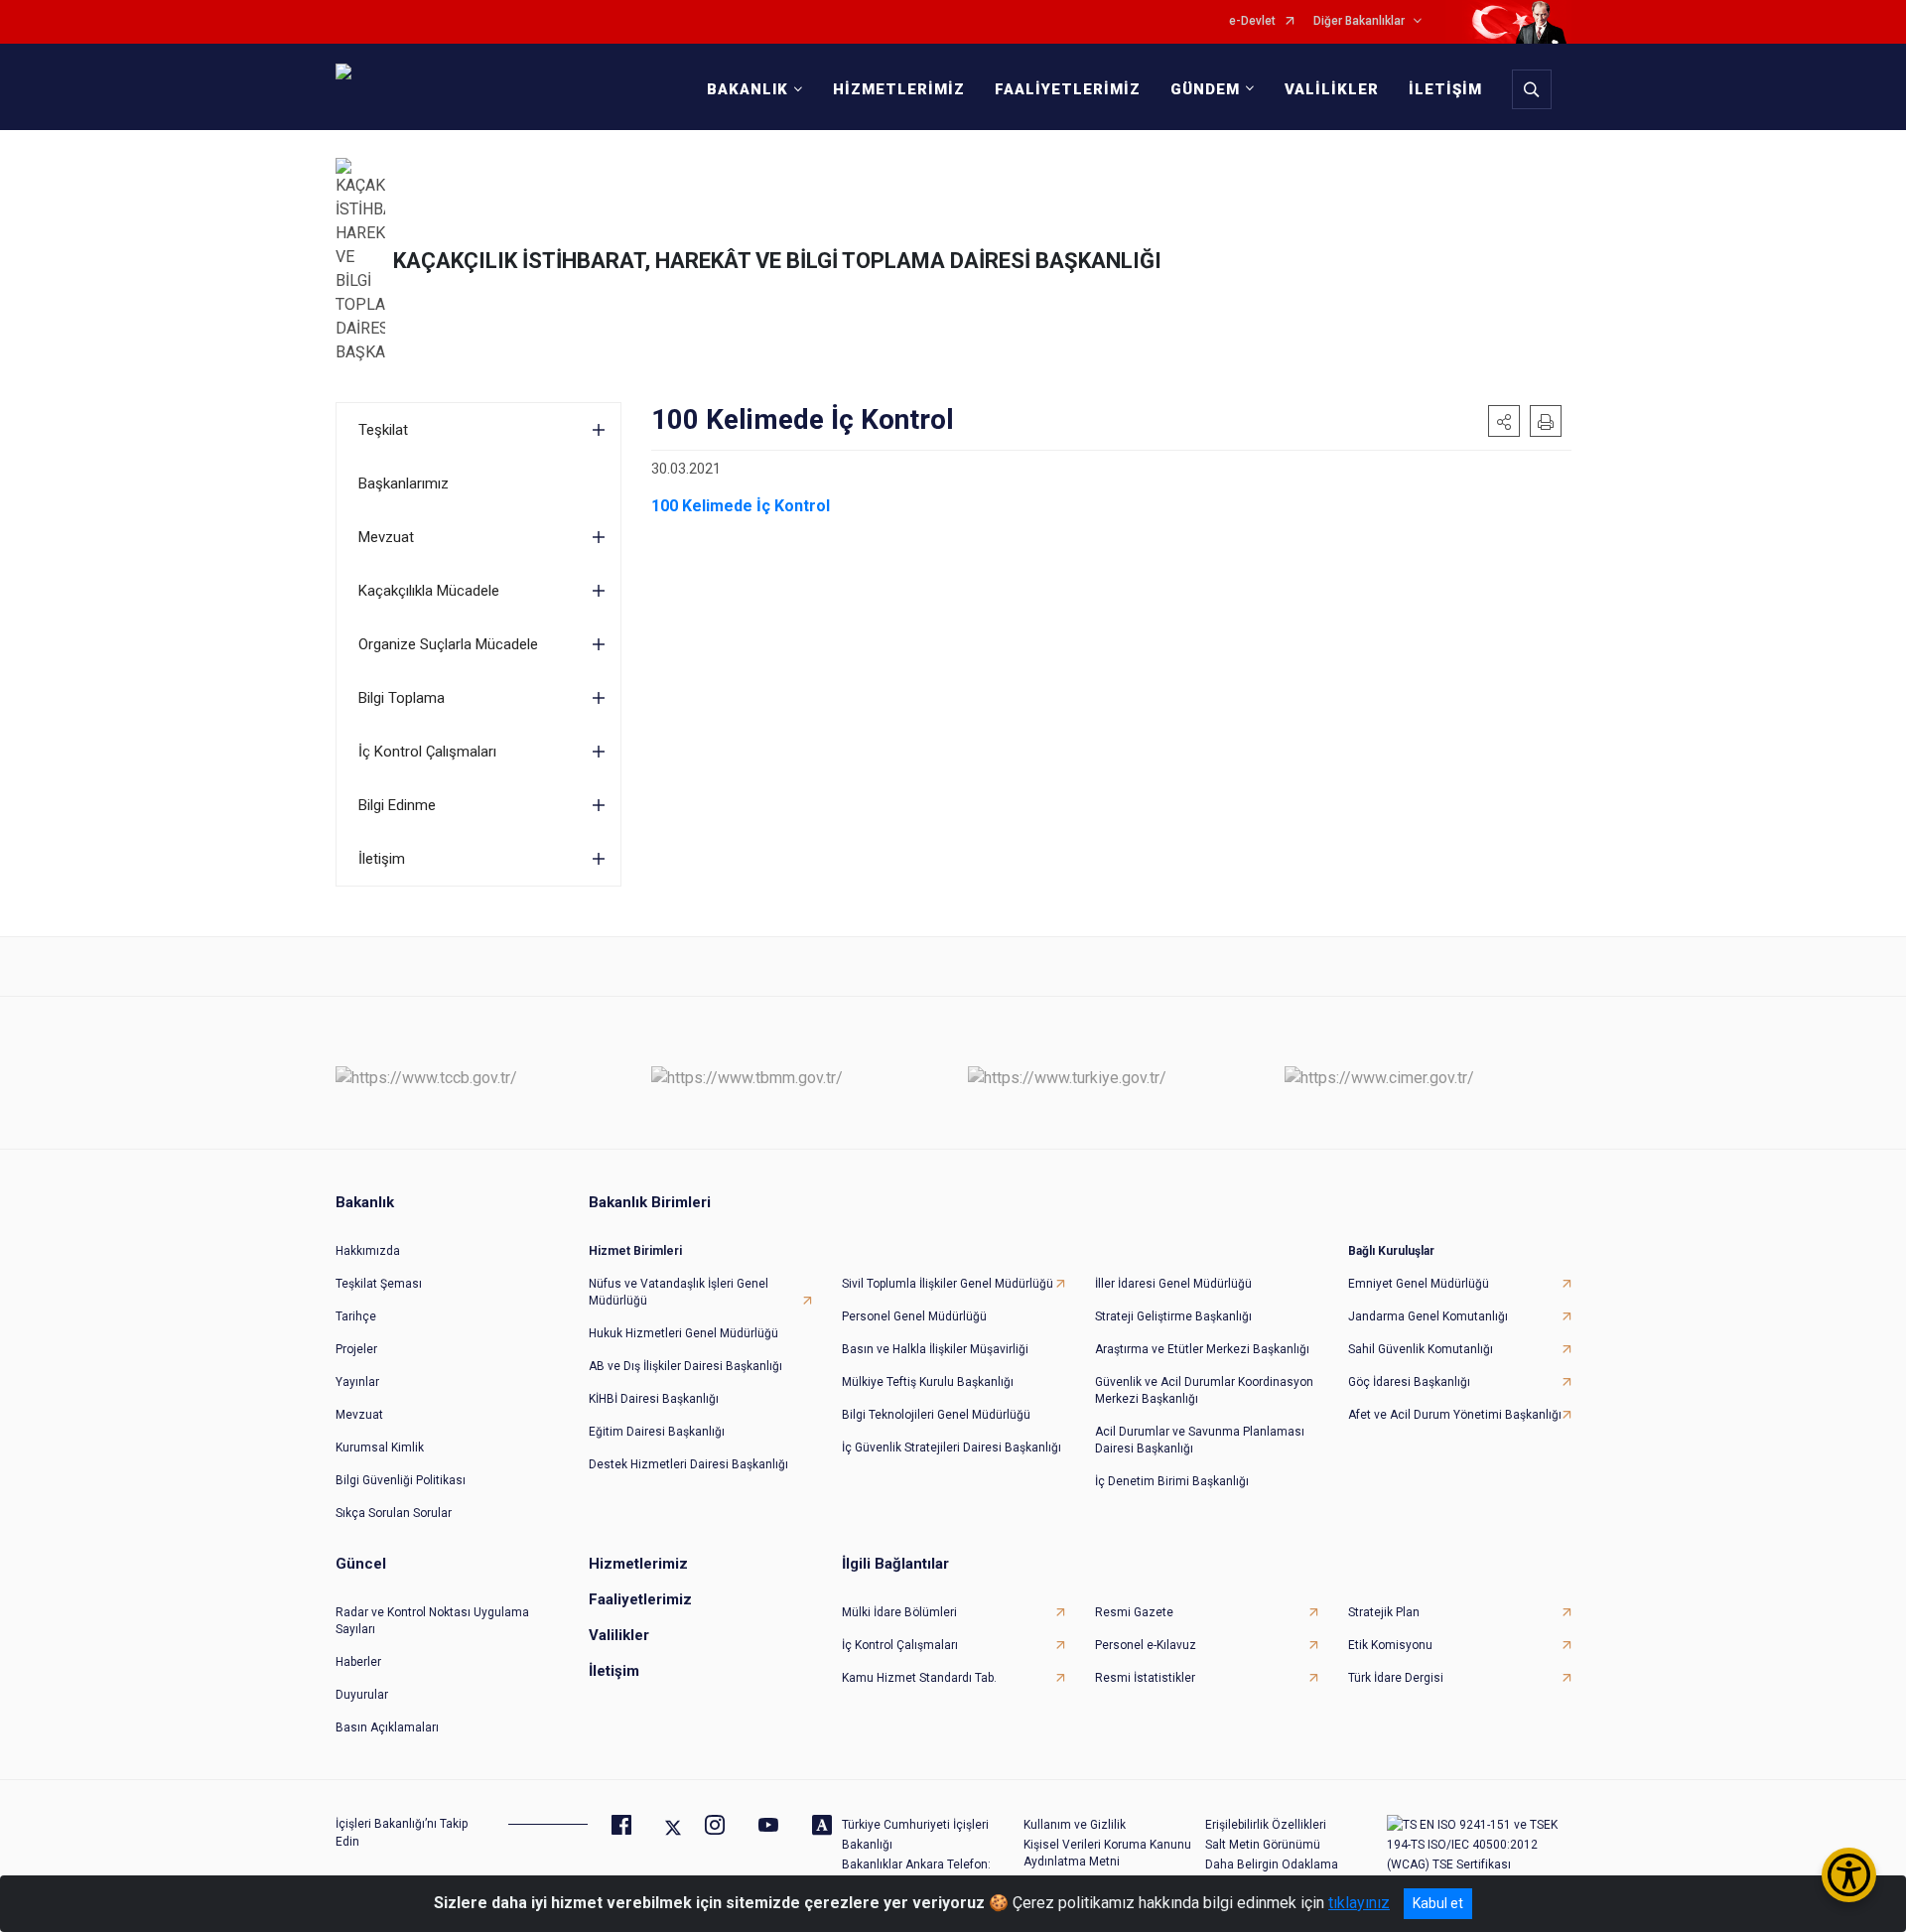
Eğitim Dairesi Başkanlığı (657, 1432)
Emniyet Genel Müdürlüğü (1419, 1284)
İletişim (382, 859)
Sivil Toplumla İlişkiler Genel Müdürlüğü (948, 1284)
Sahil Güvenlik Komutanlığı (1421, 1349)
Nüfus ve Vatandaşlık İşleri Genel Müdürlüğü (679, 1292)
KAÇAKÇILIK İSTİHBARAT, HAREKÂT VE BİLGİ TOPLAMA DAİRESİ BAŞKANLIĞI (777, 261)
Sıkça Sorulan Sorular (394, 1513)
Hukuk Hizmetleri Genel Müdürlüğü (683, 1333)
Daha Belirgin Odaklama (1272, 1864)
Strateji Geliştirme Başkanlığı (1173, 1316)
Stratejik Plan (1384, 1612)
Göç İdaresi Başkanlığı (1409, 1382)
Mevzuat (386, 537)
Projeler (356, 1349)
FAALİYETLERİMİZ (1068, 89)
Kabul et (1438, 1903)
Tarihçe (356, 1316)
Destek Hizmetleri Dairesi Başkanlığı (688, 1464)
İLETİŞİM (1445, 89)
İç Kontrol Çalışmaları (427, 752)
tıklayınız (1359, 1903)
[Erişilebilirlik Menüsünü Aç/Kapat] (1849, 1875)
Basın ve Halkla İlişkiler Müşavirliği (935, 1349)
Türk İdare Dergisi (1396, 1678)
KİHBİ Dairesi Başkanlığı (654, 1399)
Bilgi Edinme (397, 805)
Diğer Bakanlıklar (1359, 21)
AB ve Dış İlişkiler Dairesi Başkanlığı (685, 1366)
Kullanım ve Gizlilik (1075, 1825)
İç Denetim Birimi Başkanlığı (1172, 1481)
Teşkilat (383, 430)
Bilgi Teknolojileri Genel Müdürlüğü (936, 1415)
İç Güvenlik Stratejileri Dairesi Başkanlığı (952, 1448)
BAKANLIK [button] (748, 89)
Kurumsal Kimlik (380, 1448)
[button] (1504, 421)
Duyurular (362, 1695)
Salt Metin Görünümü (1263, 1845)
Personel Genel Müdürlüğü (914, 1316)
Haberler (358, 1662)
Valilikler (619, 1635)
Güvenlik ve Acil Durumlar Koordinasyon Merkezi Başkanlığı (1204, 1390)
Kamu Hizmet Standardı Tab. (919, 1678)
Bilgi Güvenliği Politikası (401, 1480)
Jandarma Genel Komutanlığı (1428, 1316)
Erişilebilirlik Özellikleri (1266, 1825)
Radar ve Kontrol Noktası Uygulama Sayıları (432, 1621)
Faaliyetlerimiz (640, 1599)
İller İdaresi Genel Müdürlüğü (1173, 1284)
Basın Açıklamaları (387, 1727)
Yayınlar (357, 1382)
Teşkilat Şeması (379, 1284)
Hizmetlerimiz (638, 1564)
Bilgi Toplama (402, 698)
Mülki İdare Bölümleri (899, 1612)
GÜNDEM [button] (1205, 89)
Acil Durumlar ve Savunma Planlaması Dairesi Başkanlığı (1200, 1440)
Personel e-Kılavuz (1146, 1645)
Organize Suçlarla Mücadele (448, 644)
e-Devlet (1252, 21)
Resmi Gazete (1134, 1612)
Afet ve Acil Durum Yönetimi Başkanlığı (1455, 1415)
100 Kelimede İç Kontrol (741, 506)
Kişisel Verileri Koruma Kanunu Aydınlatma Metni (1107, 1853)
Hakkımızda (368, 1251)
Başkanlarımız (404, 483)
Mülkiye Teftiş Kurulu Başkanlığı (928, 1382)
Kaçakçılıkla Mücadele (429, 591)
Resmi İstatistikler (1145, 1678)
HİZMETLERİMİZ (899, 89)
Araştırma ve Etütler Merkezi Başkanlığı (1202, 1349)
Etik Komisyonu (1390, 1645)
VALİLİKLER (1332, 89)
